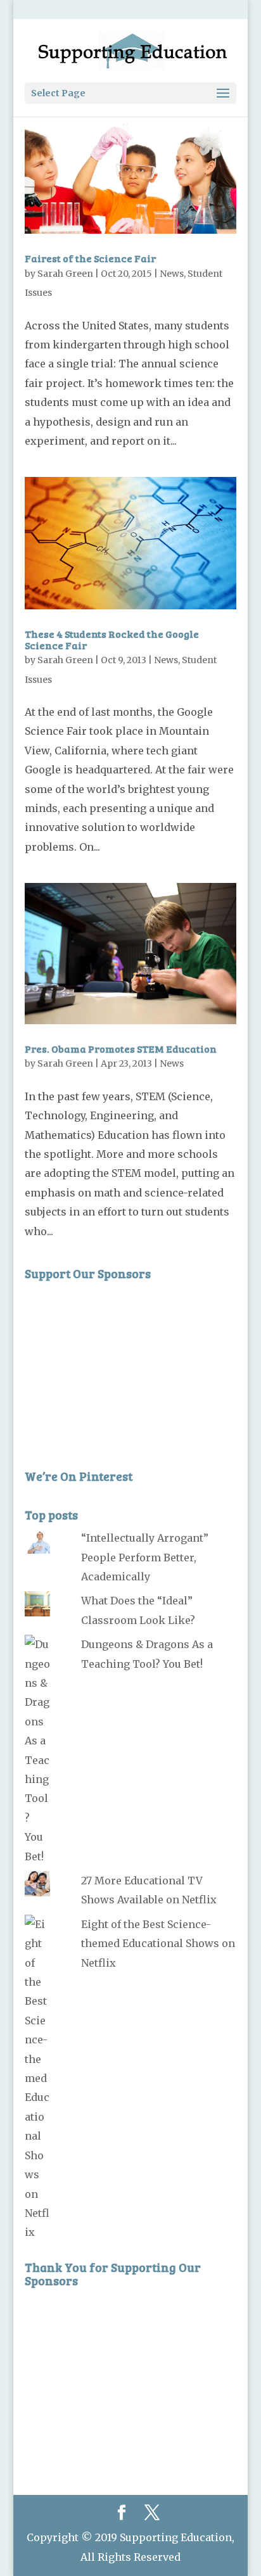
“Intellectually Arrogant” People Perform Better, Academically (145, 1557)
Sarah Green (65, 274)
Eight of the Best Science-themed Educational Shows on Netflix (158, 1944)
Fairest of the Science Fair (90, 258)
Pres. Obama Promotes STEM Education (121, 1049)
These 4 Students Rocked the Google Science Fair (112, 639)
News (172, 274)
